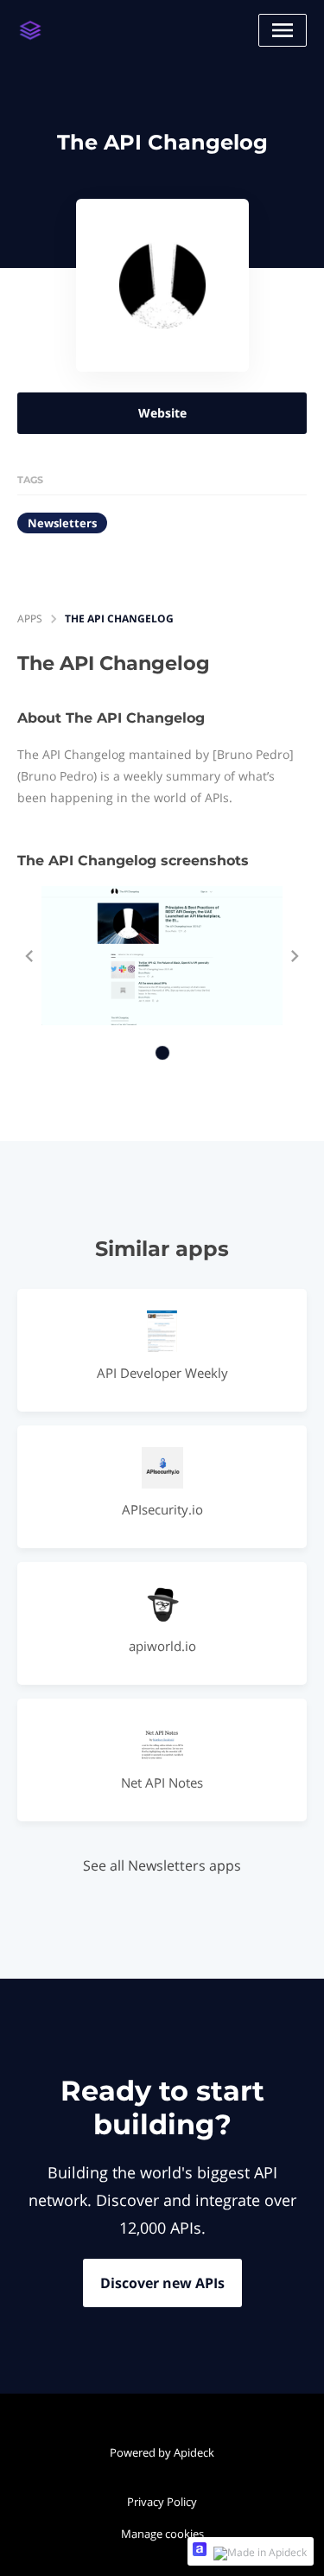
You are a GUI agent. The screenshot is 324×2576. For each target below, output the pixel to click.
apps (30, 618)
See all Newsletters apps (162, 1865)
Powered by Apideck (162, 2452)
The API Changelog (119, 618)
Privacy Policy (162, 2502)
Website (162, 413)
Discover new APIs (162, 2283)
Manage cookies (162, 2534)
